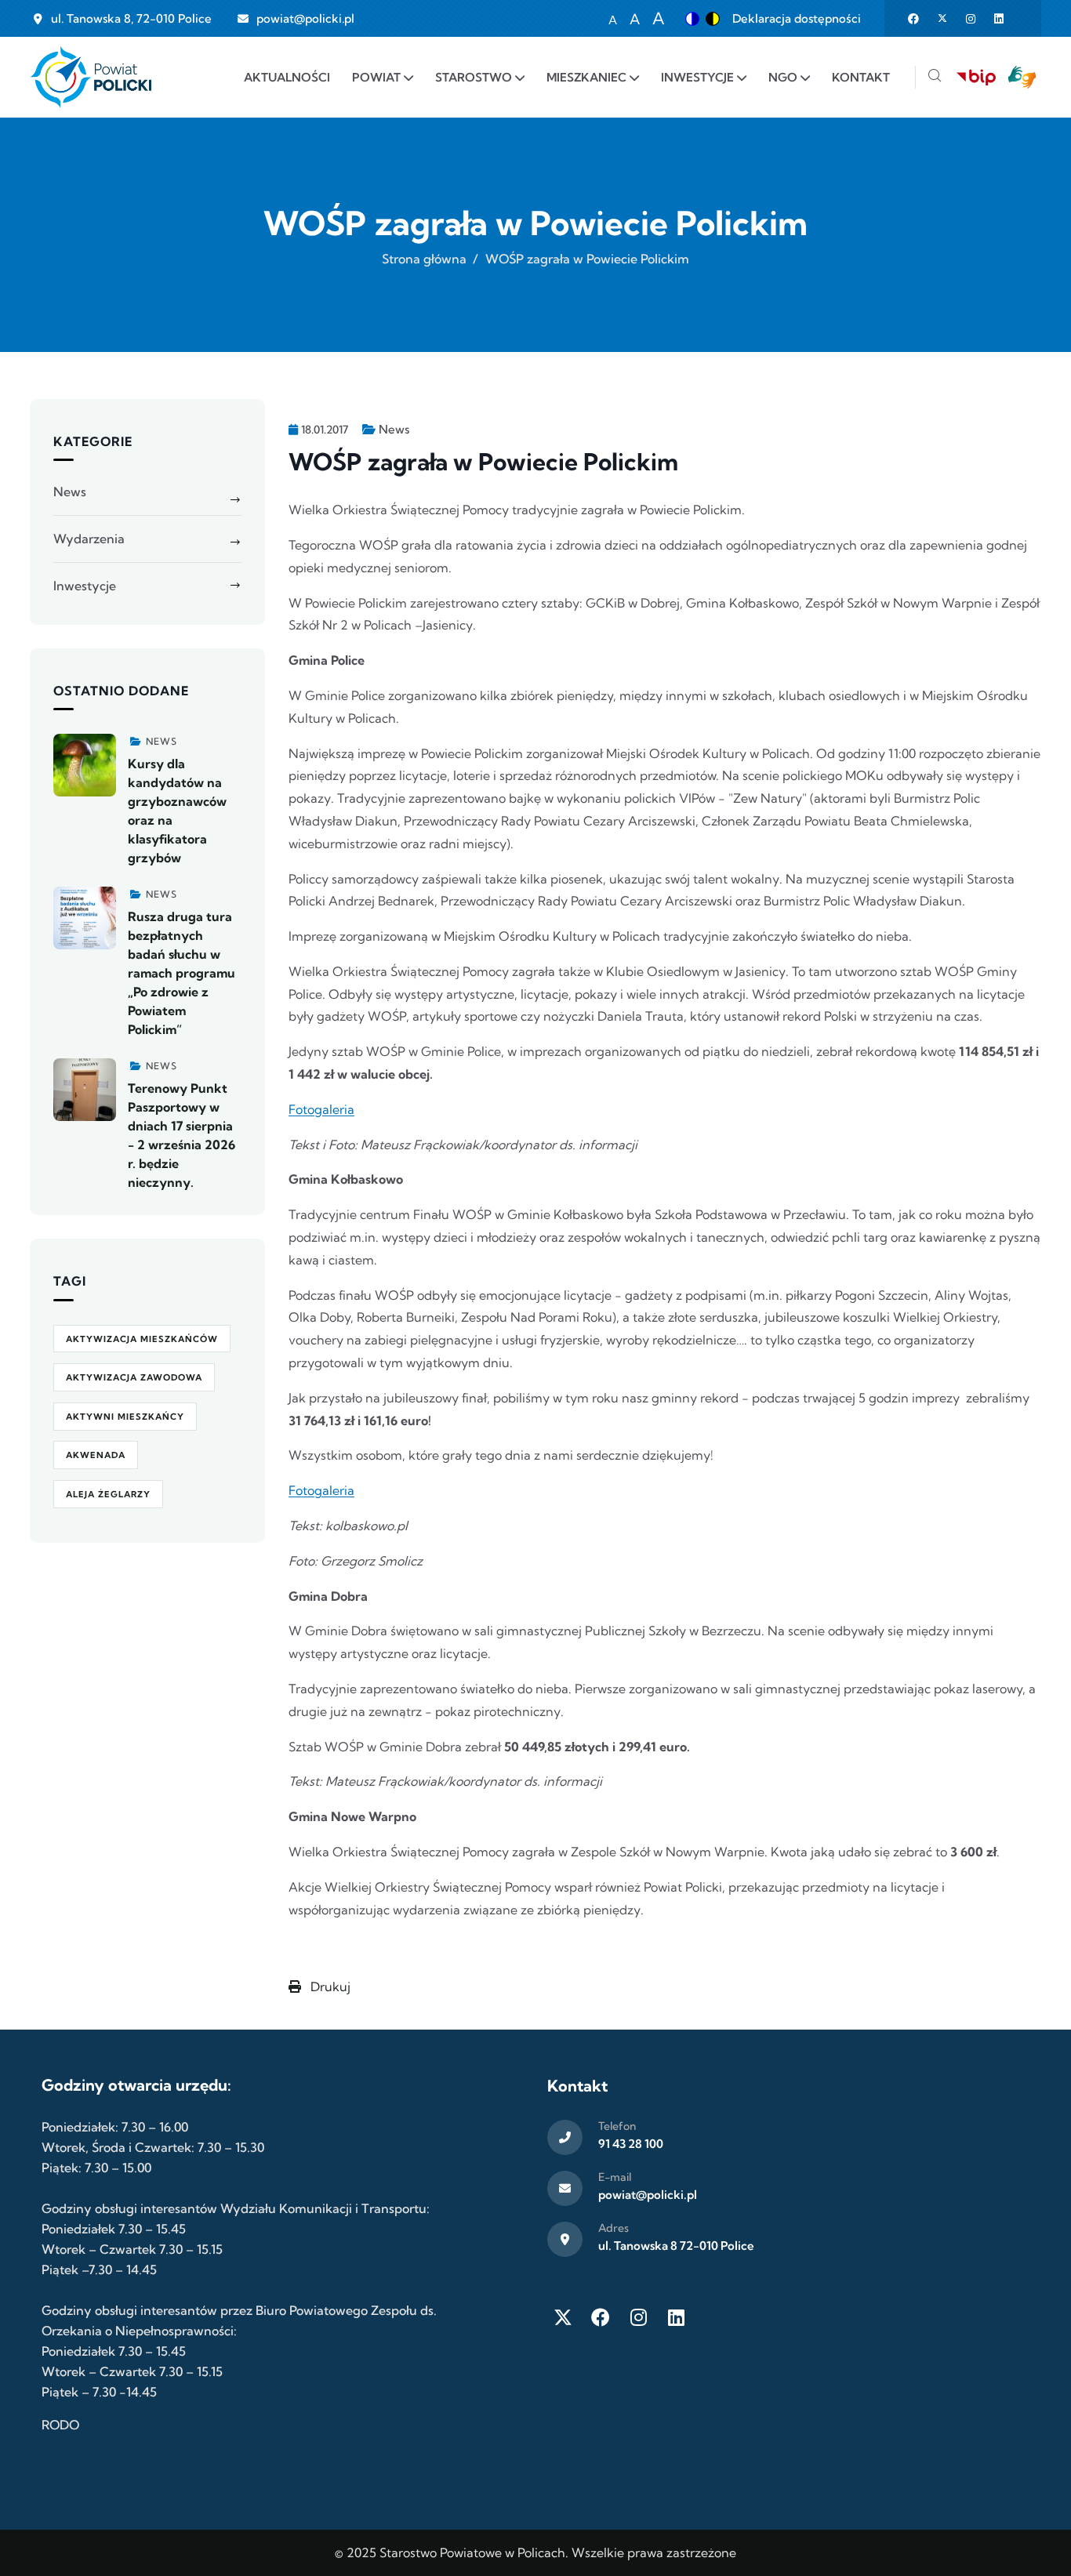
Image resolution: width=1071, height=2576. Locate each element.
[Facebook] (601, 2317)
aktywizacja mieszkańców (142, 1339)
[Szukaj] (935, 77)
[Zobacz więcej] (85, 765)
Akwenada (96, 1455)
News (394, 429)
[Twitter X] (563, 2317)
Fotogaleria (321, 1109)
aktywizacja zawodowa (134, 1377)
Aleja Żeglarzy (108, 1494)
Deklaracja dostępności (797, 18)
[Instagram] (638, 2317)
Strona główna (424, 259)
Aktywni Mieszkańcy (125, 1417)
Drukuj (329, 1986)
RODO (60, 2425)
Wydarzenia (89, 539)
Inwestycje (85, 586)
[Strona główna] (91, 77)
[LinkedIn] (676, 2317)
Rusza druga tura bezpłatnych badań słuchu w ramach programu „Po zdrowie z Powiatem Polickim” (182, 973)
